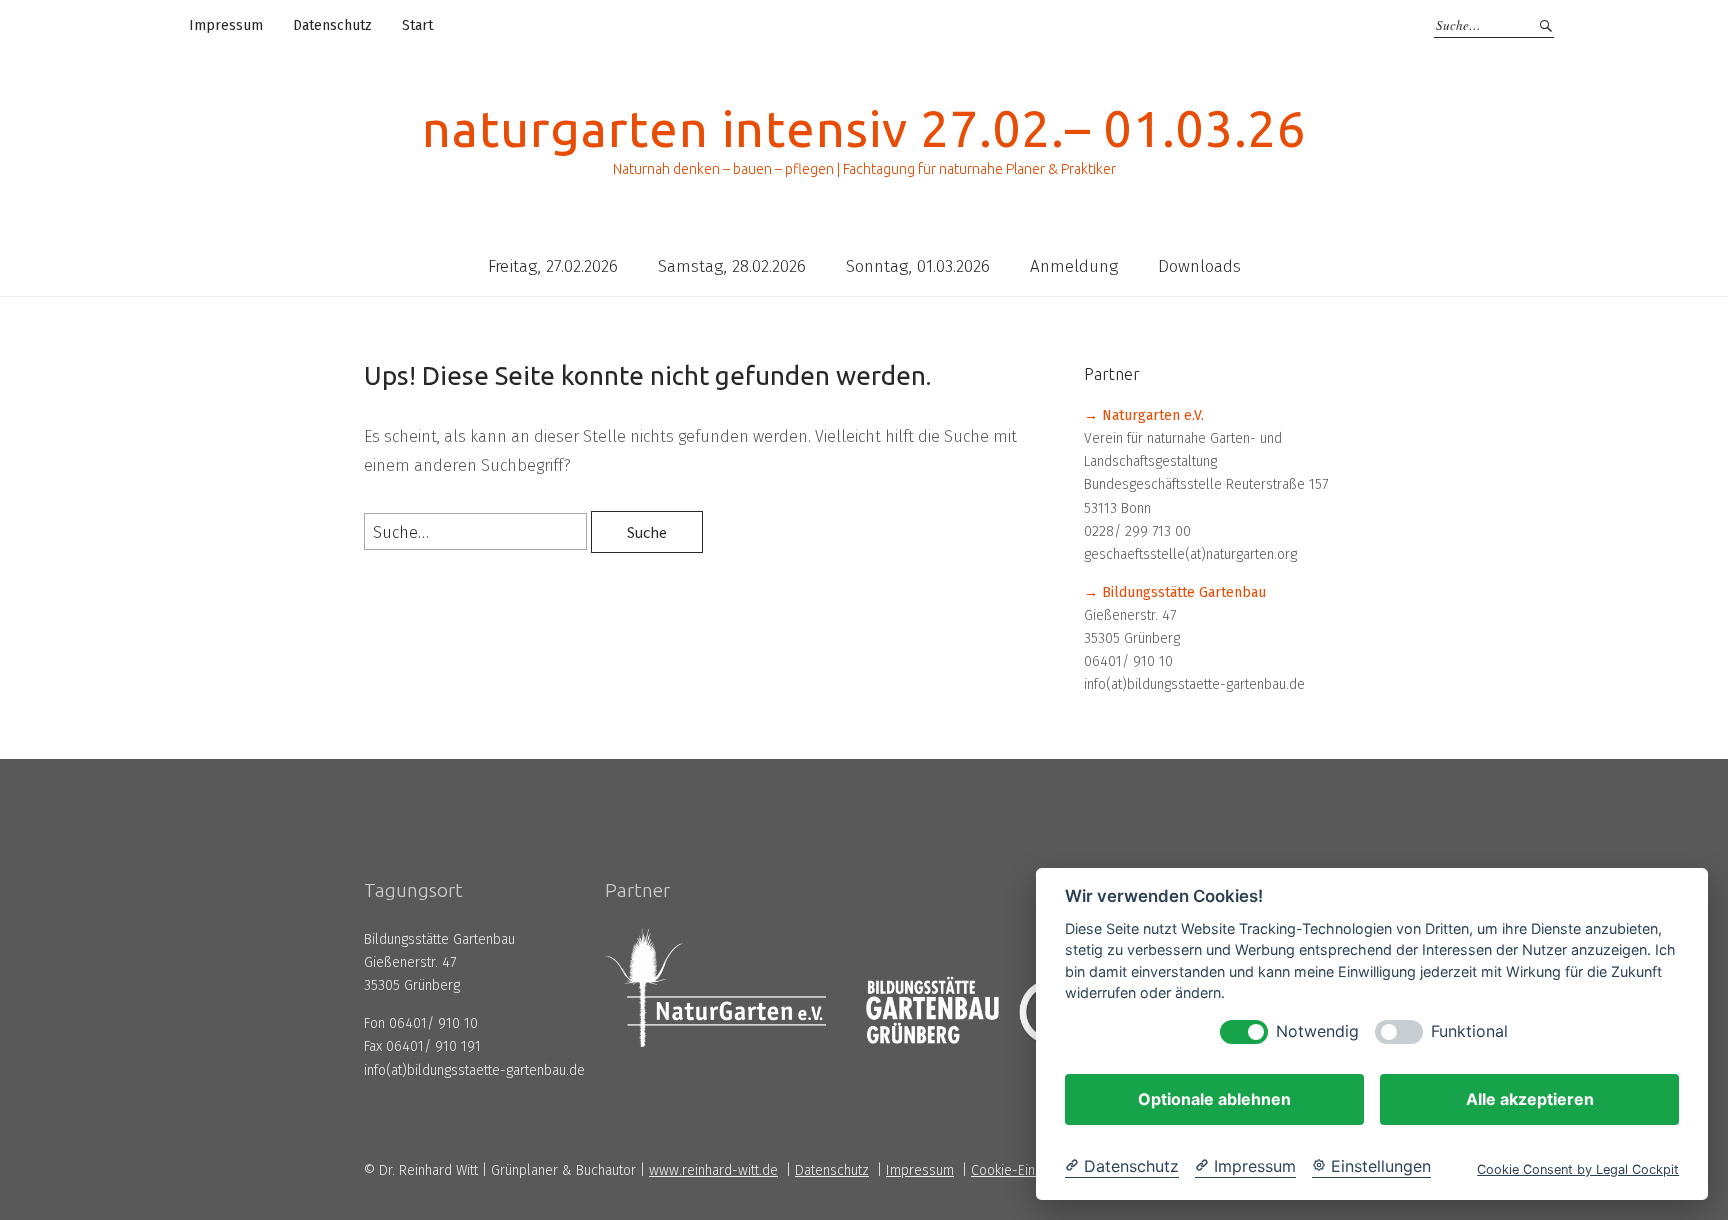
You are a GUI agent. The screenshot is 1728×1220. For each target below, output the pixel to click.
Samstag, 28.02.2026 (732, 266)
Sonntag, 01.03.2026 (918, 266)
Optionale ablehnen (1214, 1099)
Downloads (1199, 266)
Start (417, 25)
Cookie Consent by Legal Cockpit (1578, 1169)
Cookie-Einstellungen (1034, 1170)
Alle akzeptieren (1530, 1099)
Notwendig (1317, 1031)
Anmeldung (1074, 266)
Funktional (1469, 1031)
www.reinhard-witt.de (713, 1170)
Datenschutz (332, 25)
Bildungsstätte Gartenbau (1184, 592)
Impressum (226, 25)
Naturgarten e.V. (1153, 415)
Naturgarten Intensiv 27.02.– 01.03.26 (864, 128)
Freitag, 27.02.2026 (553, 266)
